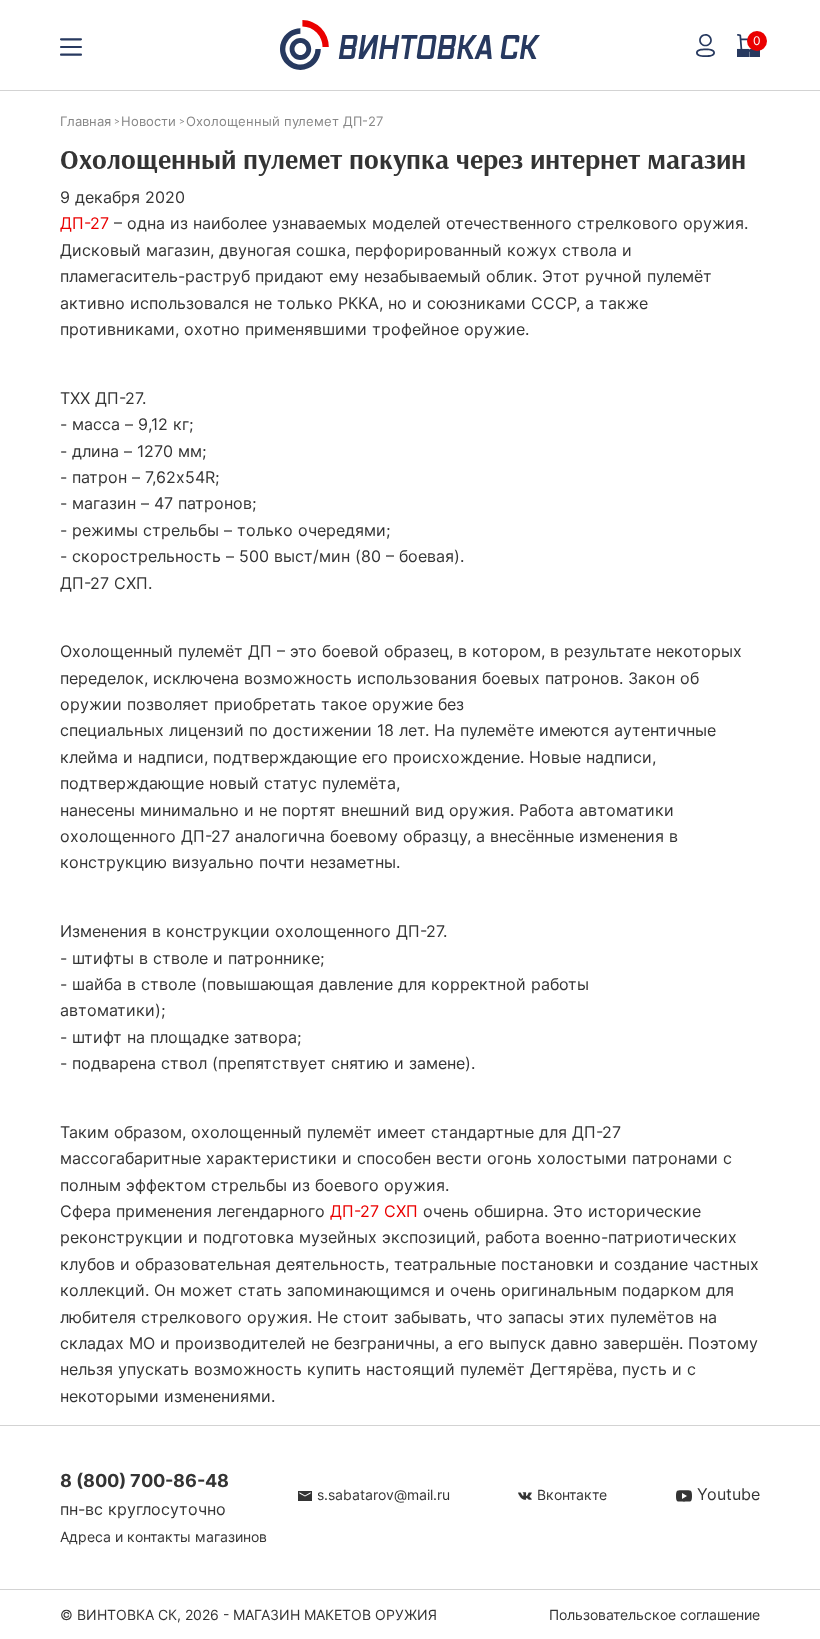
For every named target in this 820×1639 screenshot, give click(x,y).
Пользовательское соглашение (654, 1614)
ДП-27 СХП (374, 1211)
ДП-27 (84, 223)
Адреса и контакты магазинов (163, 1536)
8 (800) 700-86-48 (144, 1480)
